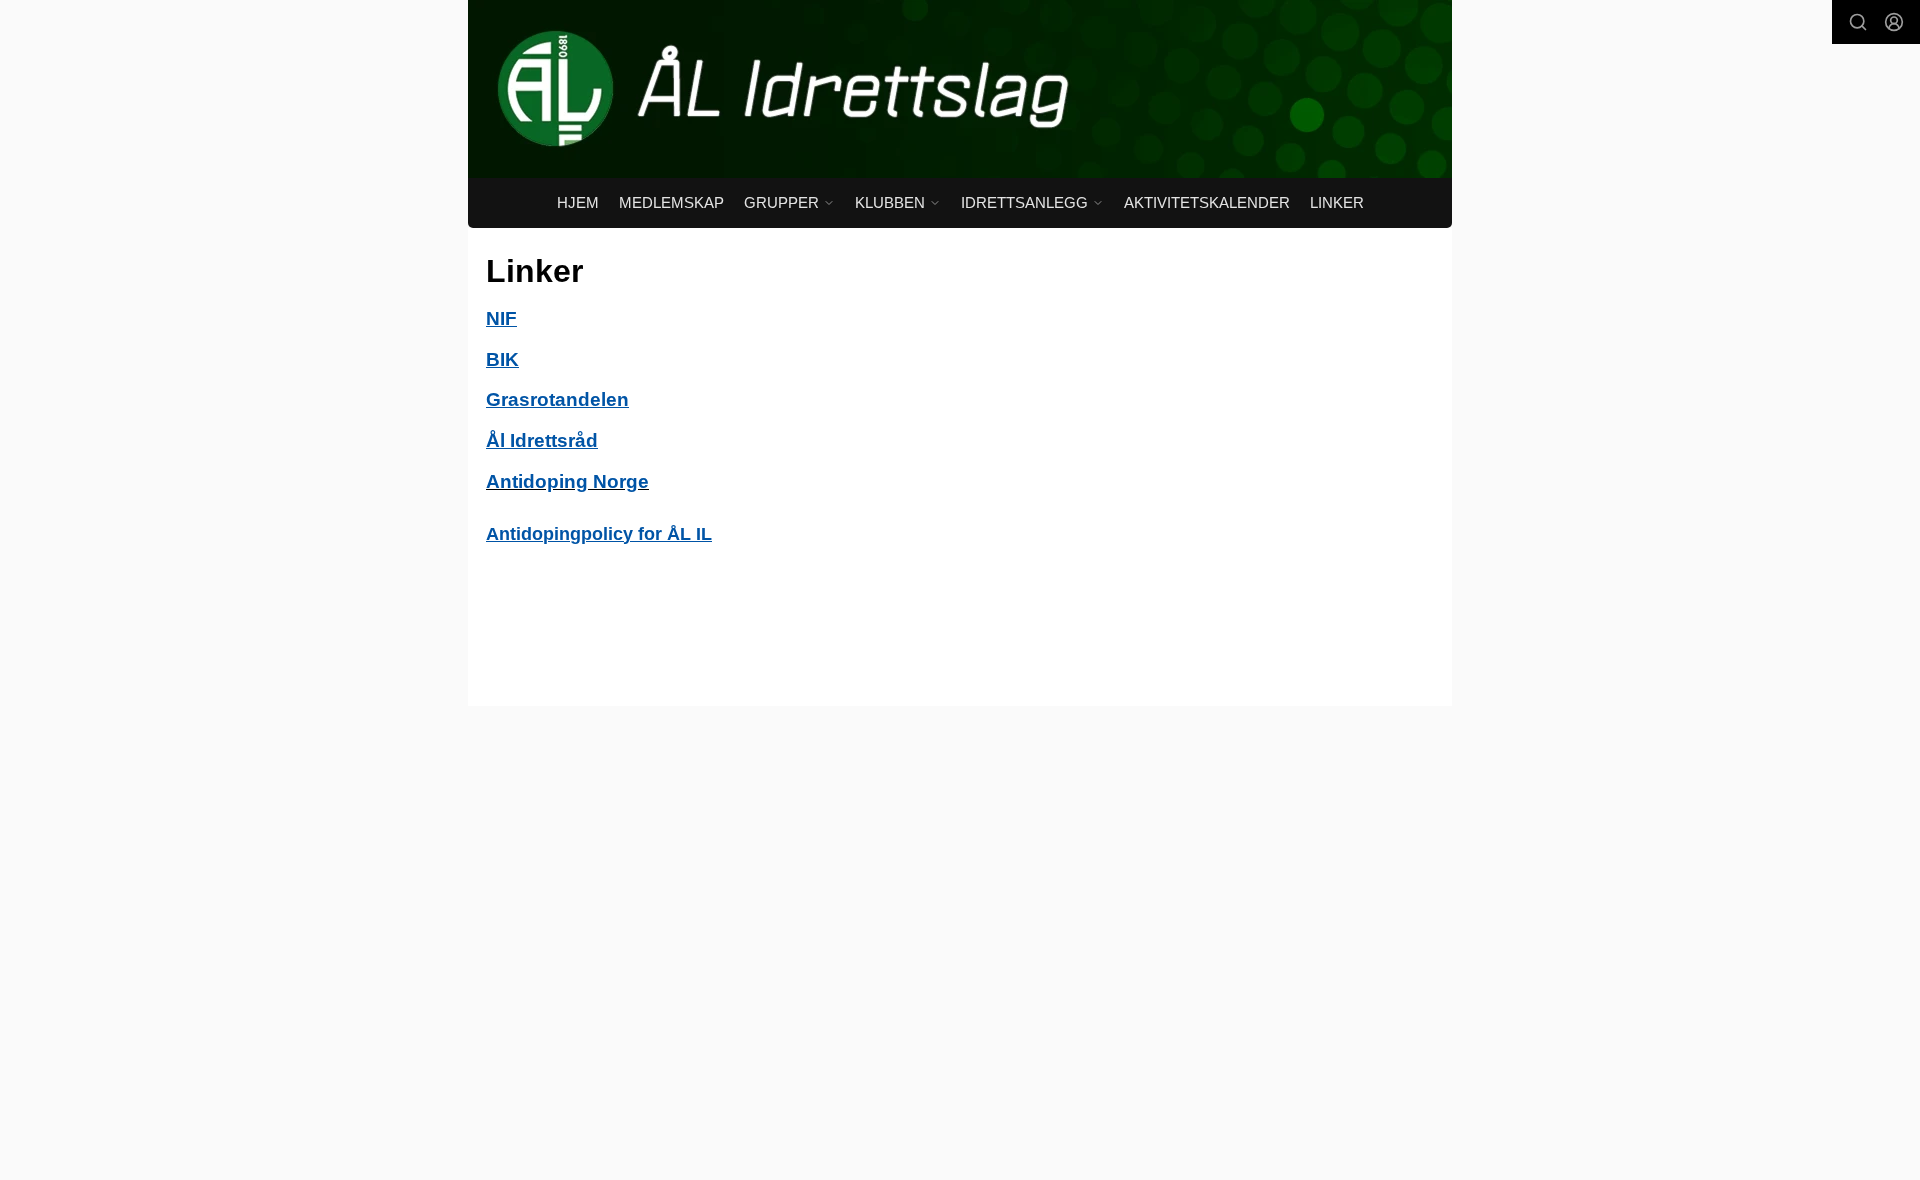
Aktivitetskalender (1207, 202)
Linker (1337, 202)
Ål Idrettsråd (542, 440)
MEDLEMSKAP (671, 202)
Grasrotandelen (557, 399)
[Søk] (1858, 22)
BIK (502, 359)
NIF (501, 318)
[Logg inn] (1894, 22)
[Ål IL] (960, 89)
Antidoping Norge (567, 481)
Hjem (578, 202)
